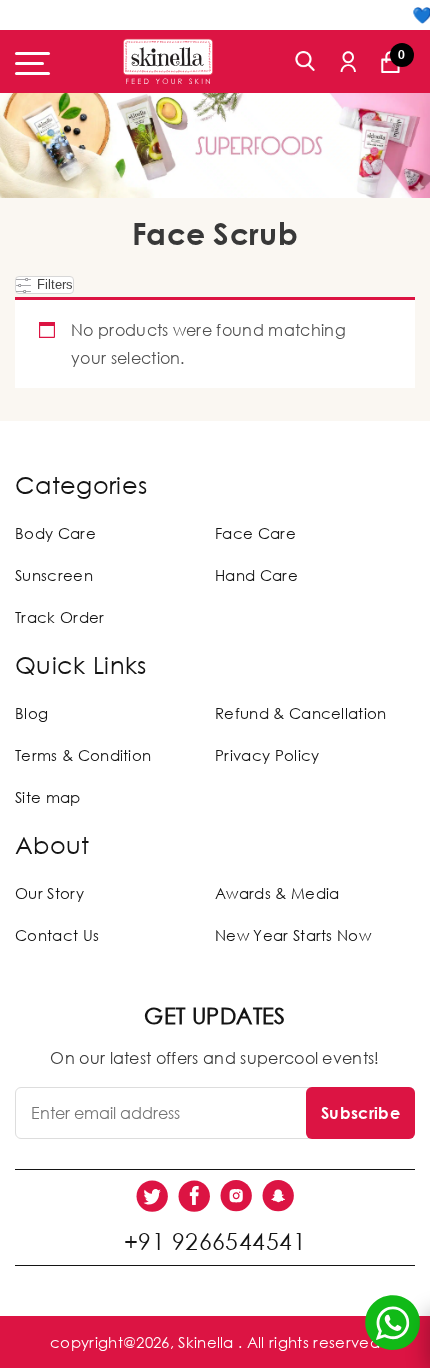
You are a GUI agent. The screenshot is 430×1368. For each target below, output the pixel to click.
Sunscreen (54, 575)
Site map (48, 797)
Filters (53, 284)
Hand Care (256, 575)
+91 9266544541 (215, 1241)
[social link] (152, 1196)
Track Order (60, 617)
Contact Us (57, 935)
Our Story (49, 893)
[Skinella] (168, 61)
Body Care (55, 533)
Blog (31, 713)
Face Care (255, 533)
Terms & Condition (83, 755)
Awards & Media (277, 893)
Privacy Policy (267, 755)
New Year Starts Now (293, 935)
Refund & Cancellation (301, 713)
